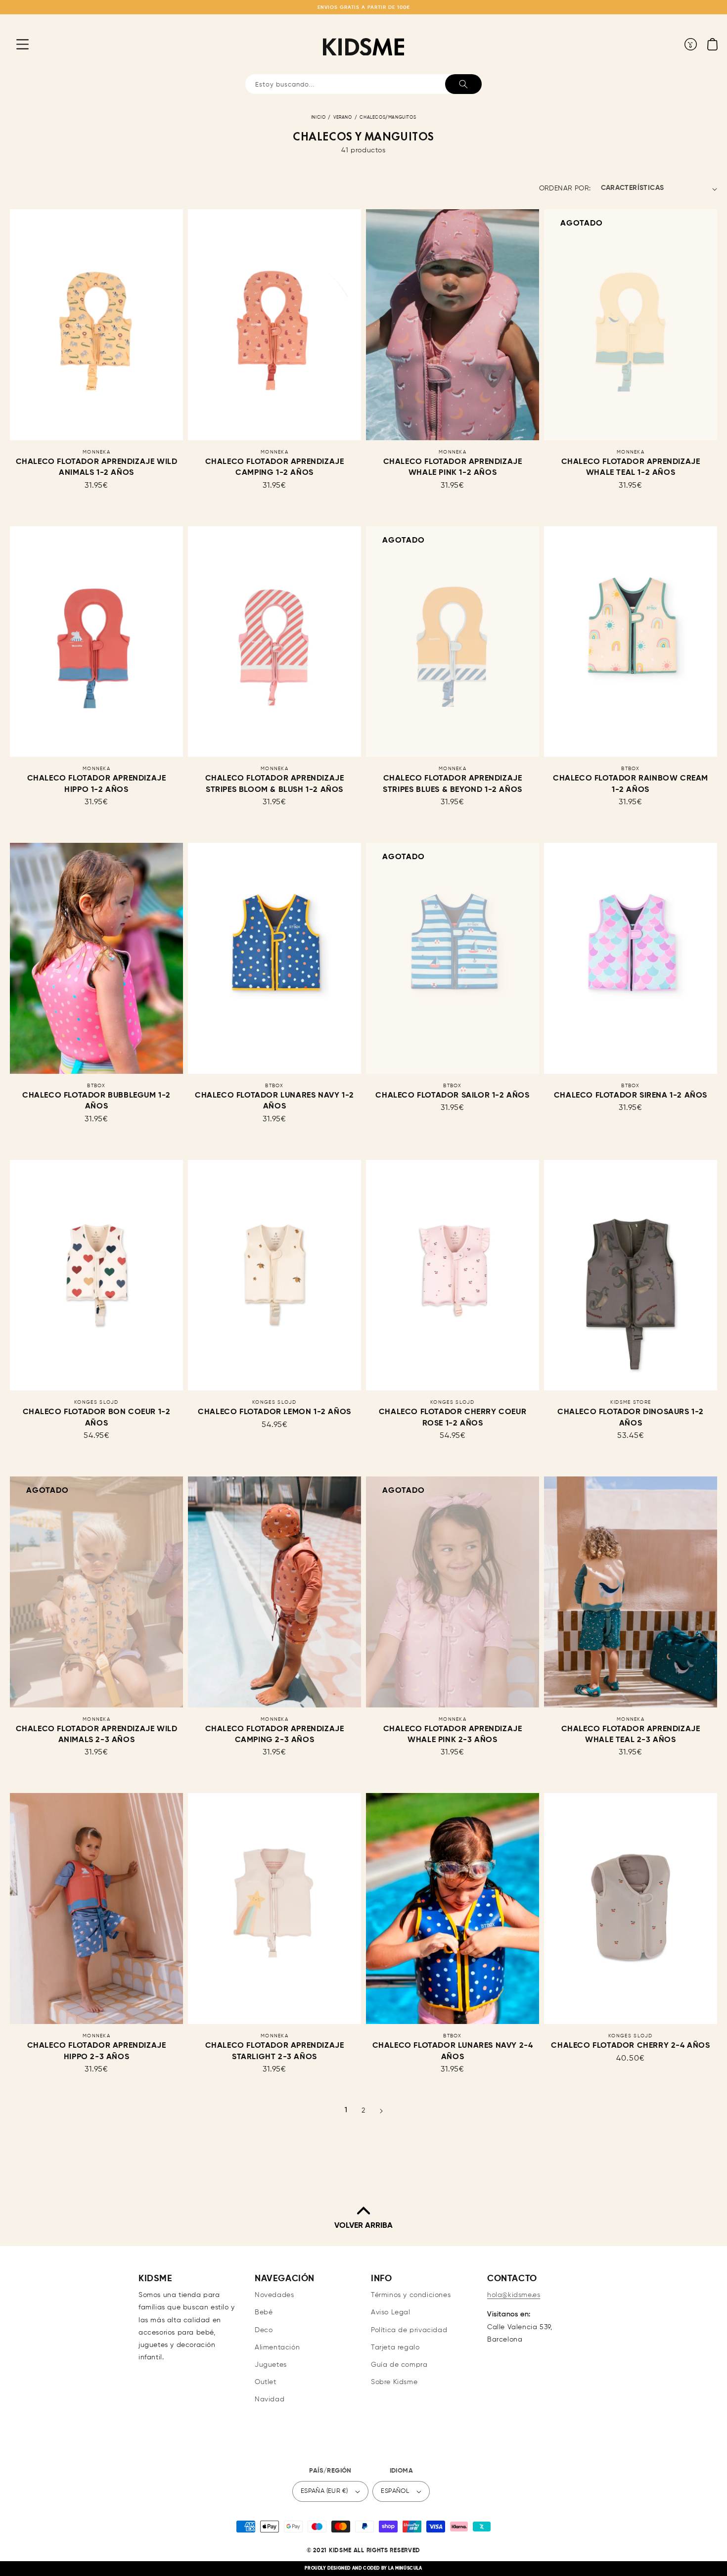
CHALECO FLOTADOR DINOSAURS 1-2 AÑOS (631, 1418)
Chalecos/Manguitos (388, 117)
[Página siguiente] (381, 2111)
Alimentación (277, 2347)
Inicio (318, 117)
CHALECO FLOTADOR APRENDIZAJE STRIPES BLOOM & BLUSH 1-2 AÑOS (275, 784)
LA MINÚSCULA (405, 2568)
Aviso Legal (391, 2312)
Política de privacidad (409, 2330)
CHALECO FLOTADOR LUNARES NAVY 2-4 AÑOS (453, 2051)
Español (395, 2491)
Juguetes (271, 2365)
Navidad (270, 2399)
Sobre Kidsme (394, 2382)
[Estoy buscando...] (463, 84)
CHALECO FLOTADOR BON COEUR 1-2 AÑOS (97, 1418)
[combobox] (363, 84)
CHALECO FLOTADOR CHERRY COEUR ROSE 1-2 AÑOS (453, 1418)
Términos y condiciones (411, 2295)
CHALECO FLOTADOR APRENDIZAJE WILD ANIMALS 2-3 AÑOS (97, 1735)
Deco (264, 2330)
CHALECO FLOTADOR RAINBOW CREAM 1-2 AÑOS (631, 784)
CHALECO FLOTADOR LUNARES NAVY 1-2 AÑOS (274, 1101)
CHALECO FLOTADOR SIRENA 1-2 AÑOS (631, 1096)
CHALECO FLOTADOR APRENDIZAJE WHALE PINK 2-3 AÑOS (453, 1735)
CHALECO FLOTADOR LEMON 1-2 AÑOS (274, 1412)
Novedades (274, 2295)
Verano (343, 117)
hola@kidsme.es (514, 2295)
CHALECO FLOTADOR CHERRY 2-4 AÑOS (630, 2046)
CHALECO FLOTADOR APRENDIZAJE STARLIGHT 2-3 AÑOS (275, 2051)
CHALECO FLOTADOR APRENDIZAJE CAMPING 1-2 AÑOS (275, 467)
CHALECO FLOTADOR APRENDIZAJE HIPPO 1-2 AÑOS (97, 784)
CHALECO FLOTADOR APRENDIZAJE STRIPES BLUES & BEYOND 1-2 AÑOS (453, 784)
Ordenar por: (565, 188)
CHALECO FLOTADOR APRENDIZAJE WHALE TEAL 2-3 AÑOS (631, 1735)
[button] (15, 44)
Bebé (264, 2312)
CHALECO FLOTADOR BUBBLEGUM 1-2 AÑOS (96, 1101)
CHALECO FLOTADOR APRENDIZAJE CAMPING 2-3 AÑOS (275, 1735)
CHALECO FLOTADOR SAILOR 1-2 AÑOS (452, 1096)
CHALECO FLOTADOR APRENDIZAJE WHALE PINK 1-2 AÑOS (453, 467)
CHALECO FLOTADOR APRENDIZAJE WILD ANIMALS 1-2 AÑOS (97, 467)
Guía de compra (399, 2365)
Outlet (266, 2382)
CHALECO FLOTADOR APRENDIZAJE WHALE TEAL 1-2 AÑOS (631, 467)
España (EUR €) (324, 2491)
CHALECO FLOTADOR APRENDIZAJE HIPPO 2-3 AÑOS (97, 2051)
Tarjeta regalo (395, 2347)
